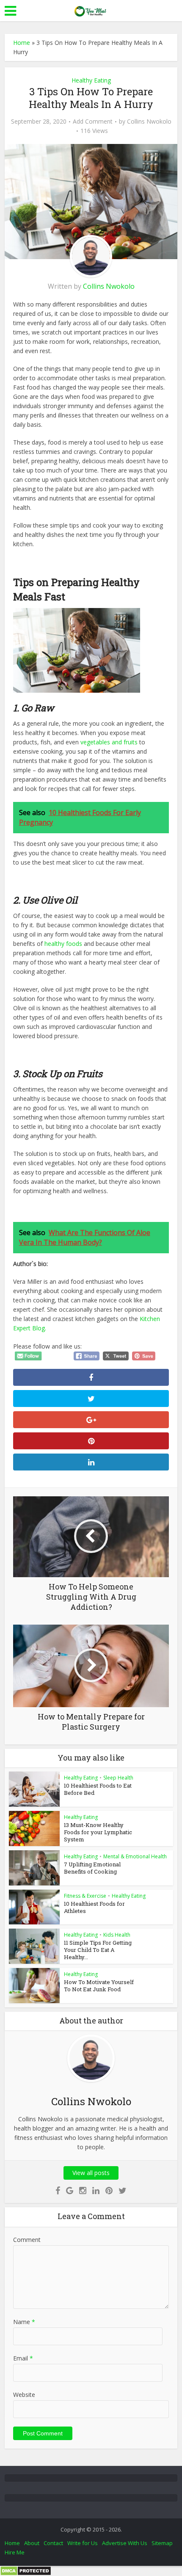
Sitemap (162, 2543)
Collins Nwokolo (149, 122)
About (32, 2543)
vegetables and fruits (109, 742)
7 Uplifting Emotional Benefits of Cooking (92, 1868)
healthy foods (63, 944)
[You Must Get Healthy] (91, 10)
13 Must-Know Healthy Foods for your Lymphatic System (98, 1832)
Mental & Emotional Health (135, 1856)
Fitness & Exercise (85, 1896)
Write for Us (83, 2543)
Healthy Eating (91, 80)
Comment (27, 2240)
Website (24, 2395)
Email (23, 2358)
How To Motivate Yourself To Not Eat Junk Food (99, 1986)
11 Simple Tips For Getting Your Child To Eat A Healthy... (98, 1950)
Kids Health (117, 1935)
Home (22, 43)
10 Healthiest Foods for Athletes (94, 1907)
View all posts (91, 2173)
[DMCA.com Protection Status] (26, 2570)
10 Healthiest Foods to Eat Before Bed (98, 1789)
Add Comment (93, 122)
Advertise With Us (125, 2543)
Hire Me (15, 2552)
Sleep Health (118, 1778)
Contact (53, 2543)
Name (24, 2322)
